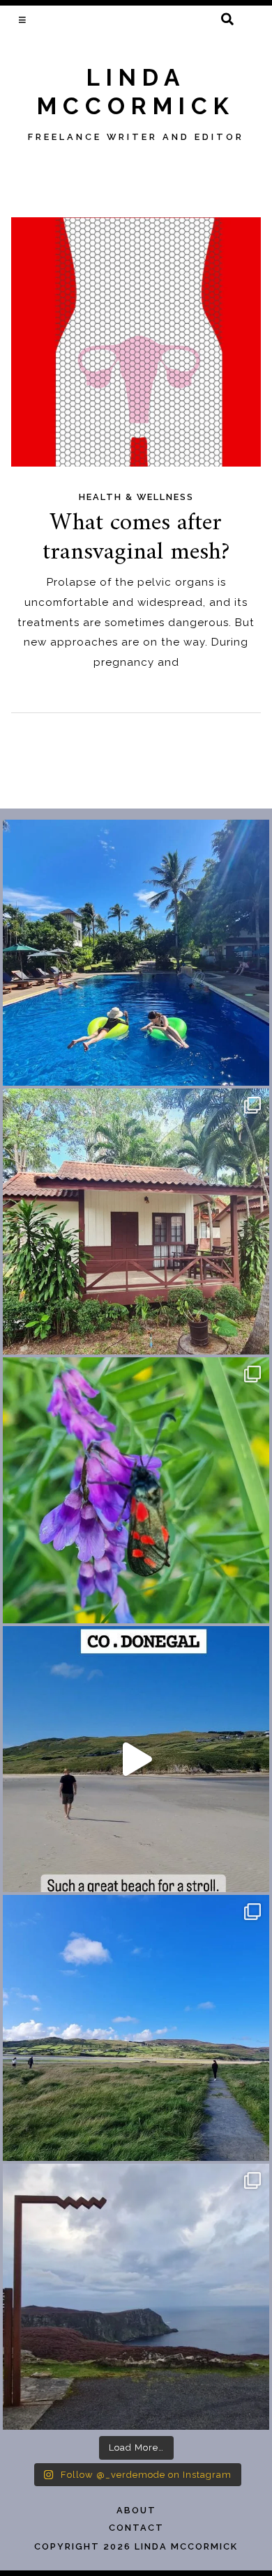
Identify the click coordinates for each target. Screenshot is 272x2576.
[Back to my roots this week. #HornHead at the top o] (136, 2297)
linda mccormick (136, 92)
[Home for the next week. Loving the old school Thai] (136, 1221)
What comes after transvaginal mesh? (136, 538)
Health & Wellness (136, 497)
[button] (23, 19)
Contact (136, 2528)
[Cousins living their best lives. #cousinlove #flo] (136, 953)
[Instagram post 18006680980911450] (136, 1759)
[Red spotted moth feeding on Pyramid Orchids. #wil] (136, 1490)
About (136, 2510)
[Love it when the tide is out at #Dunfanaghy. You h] (136, 2028)
